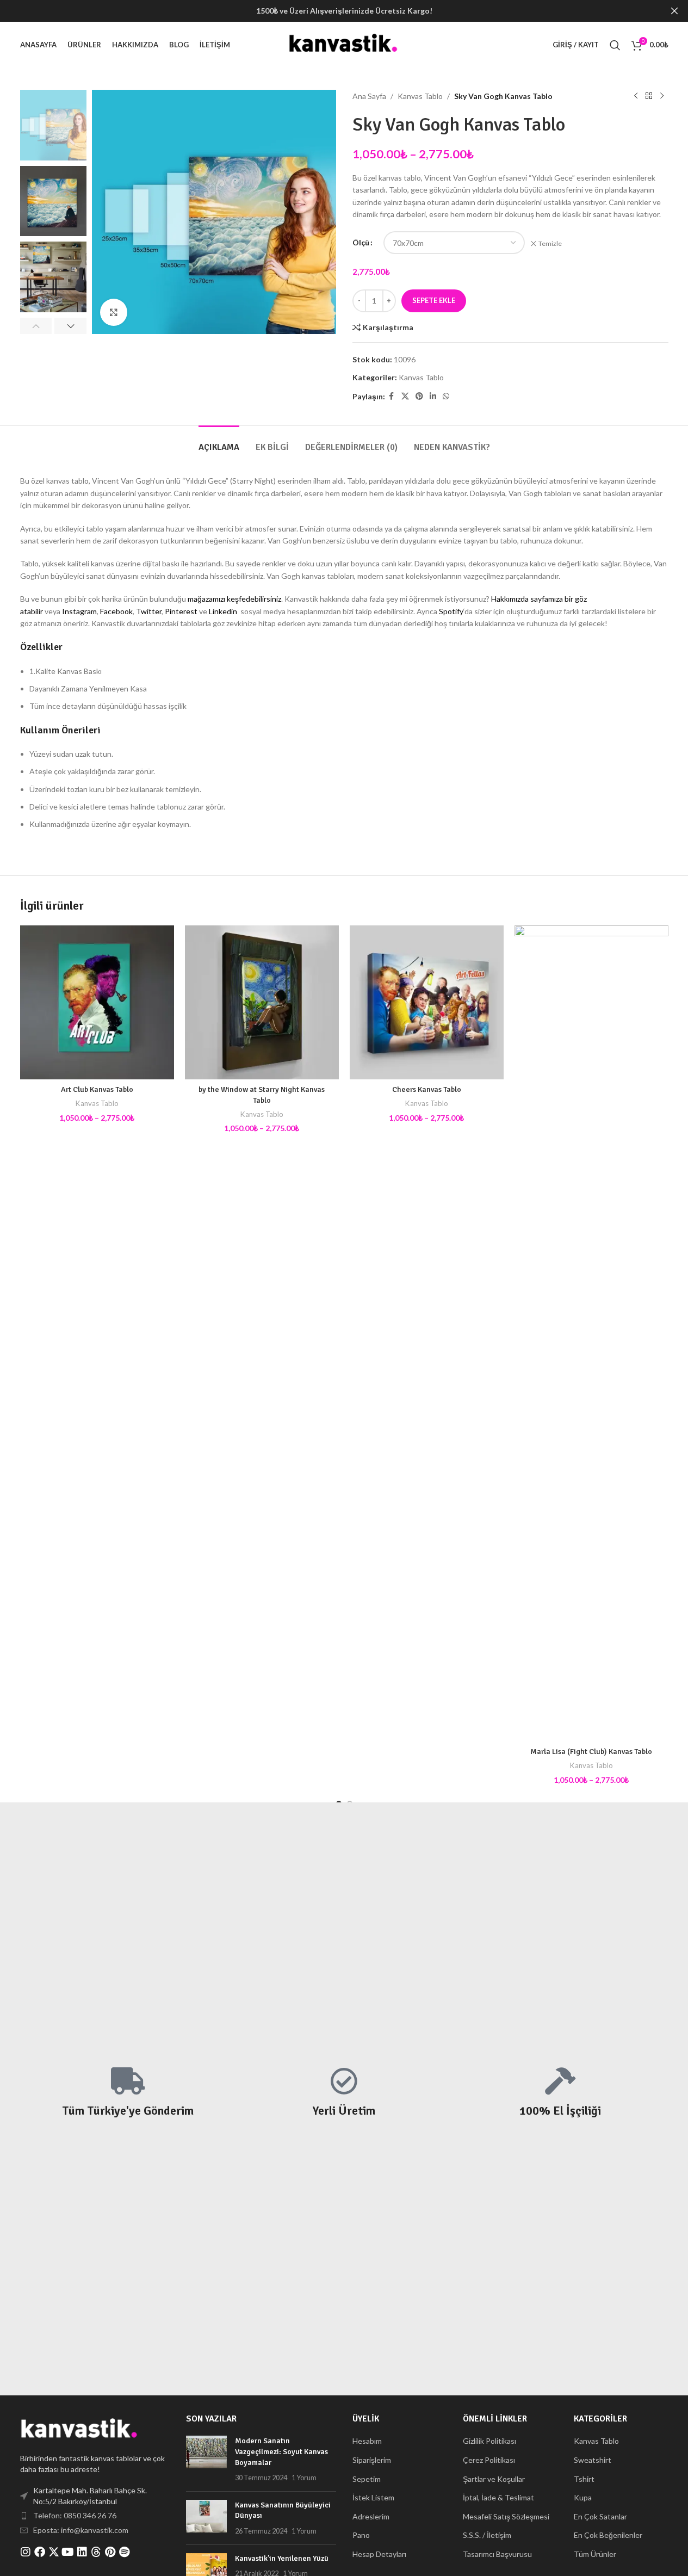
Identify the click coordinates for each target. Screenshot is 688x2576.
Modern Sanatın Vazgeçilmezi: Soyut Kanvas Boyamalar (281, 2451)
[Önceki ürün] (636, 96)
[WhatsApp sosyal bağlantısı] (446, 396)
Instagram (79, 611)
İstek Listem (373, 2497)
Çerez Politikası (489, 2460)
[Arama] (615, 45)
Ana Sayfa (369, 96)
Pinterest (181, 611)
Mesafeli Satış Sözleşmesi (506, 2516)
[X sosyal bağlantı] (405, 396)
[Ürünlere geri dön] (649, 96)
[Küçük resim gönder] (206, 2459)
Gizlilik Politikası (489, 2441)
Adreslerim (371, 2516)
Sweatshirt (593, 2460)
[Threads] (96, 2552)
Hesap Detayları (379, 2554)
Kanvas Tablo (420, 96)
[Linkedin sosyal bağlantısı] (433, 396)
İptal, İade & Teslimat (498, 2497)
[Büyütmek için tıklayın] (114, 312)
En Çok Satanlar (600, 2516)
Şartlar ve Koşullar (494, 2479)
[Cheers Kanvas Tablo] (427, 1002)
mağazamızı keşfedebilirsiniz (234, 599)
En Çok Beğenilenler (608, 2535)
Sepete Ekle (434, 300)
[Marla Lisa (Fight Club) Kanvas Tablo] (591, 1333)
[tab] (219, 442)
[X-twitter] (54, 2552)
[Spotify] (125, 2552)
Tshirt (584, 2479)
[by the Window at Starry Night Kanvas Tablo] (262, 1002)
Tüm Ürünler (595, 2554)
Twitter (149, 611)
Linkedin (223, 611)
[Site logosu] (344, 44)
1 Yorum (304, 2478)
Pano (361, 2535)
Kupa (583, 2497)
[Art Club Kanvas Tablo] (97, 1002)
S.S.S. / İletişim (487, 2535)
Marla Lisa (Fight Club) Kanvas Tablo (591, 1752)
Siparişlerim (372, 2460)
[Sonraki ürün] (662, 96)
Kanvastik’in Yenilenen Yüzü (282, 2558)
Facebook (116, 611)
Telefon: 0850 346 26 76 (75, 2515)
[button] (36, 326)
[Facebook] (40, 2552)
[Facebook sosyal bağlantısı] (392, 396)
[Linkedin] (82, 2552)
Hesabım (367, 2441)
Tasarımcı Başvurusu (497, 2554)
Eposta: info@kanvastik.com (81, 2530)
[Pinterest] (110, 2552)
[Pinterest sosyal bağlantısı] (419, 396)
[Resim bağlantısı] (80, 2429)
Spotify (451, 611)
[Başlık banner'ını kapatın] (674, 11)
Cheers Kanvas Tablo (427, 1089)
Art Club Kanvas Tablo (97, 1089)
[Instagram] (26, 2552)
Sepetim (367, 2479)
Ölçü (361, 242)
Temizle (550, 243)
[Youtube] (68, 2552)
